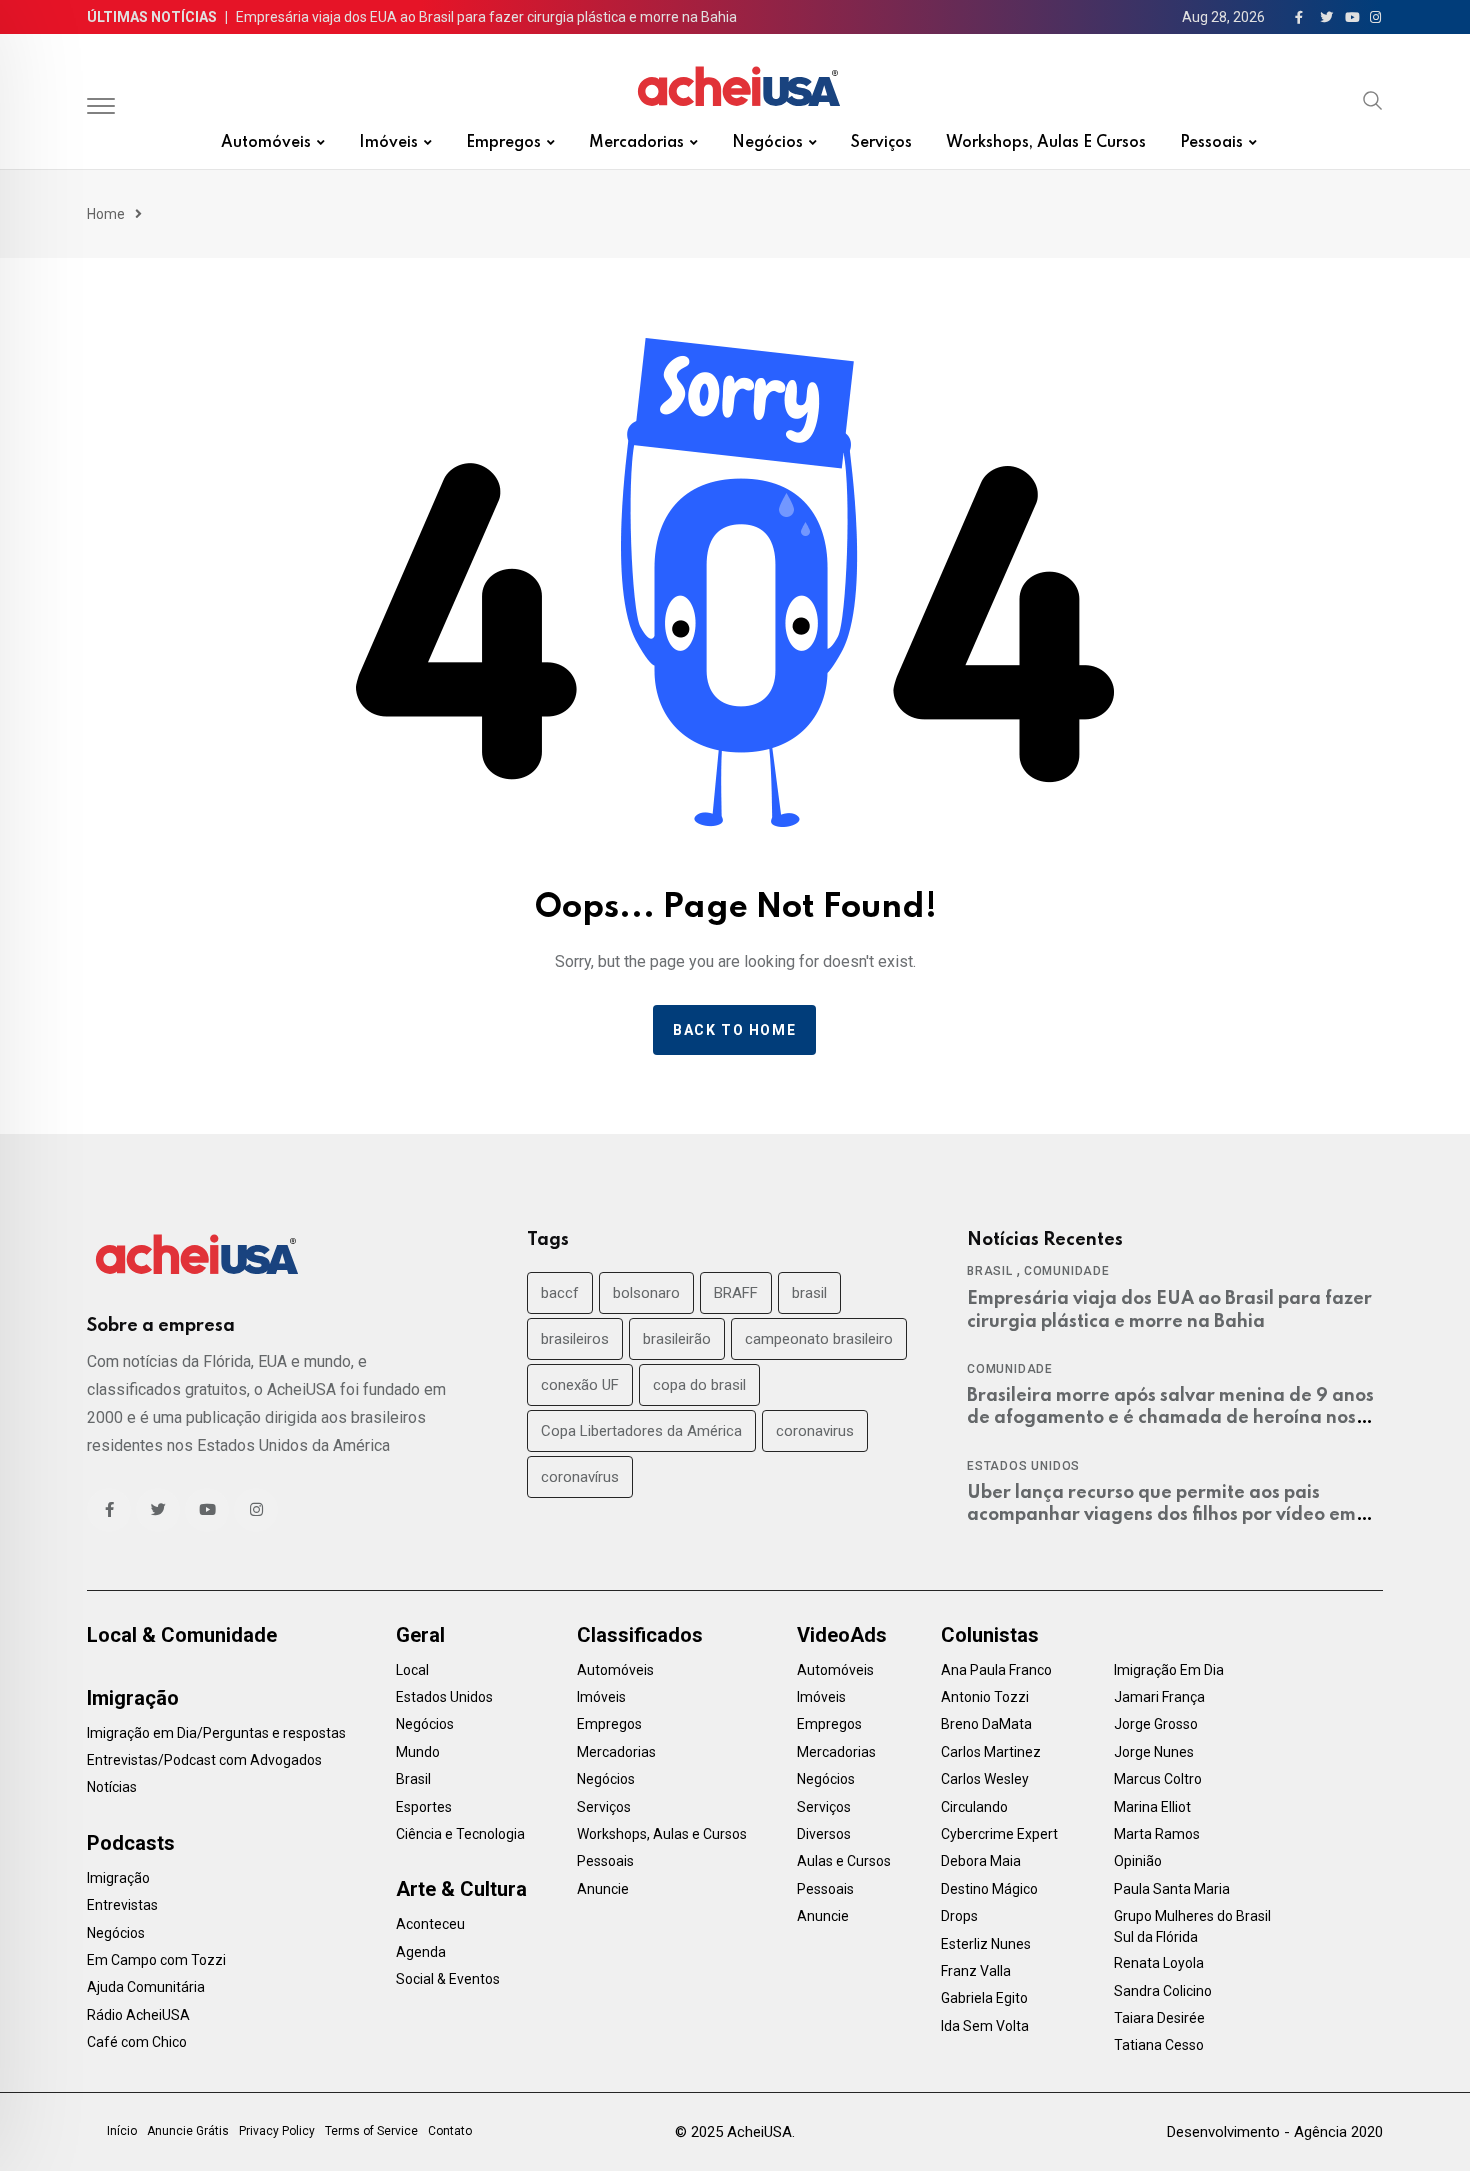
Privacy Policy (277, 2131)
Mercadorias (636, 143)
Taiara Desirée (1159, 2018)
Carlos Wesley (985, 1779)
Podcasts (131, 1843)
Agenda (421, 1952)
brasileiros (575, 1339)
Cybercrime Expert (999, 1834)
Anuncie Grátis (188, 2131)
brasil (809, 1293)
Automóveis (266, 143)
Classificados (640, 1635)
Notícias (112, 1787)
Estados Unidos (1023, 1466)
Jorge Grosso (1156, 1724)
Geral (420, 1635)
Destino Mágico (989, 1889)
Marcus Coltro (1158, 1779)
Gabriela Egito (984, 1998)
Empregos (503, 143)
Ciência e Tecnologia (460, 1834)
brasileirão (677, 1339)
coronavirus (815, 1431)
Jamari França (1159, 1697)
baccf (560, 1293)
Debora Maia (981, 1861)
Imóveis (388, 143)
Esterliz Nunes (986, 1944)
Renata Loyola (1159, 1963)
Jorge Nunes (1154, 1752)
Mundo (418, 1752)
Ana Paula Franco (996, 1670)
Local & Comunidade (182, 1635)
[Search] (1373, 100)
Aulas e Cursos (844, 1861)
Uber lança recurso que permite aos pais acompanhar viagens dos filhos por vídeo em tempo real (1161, 1515)
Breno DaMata (986, 1724)
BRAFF (736, 1293)
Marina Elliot (1152, 1807)
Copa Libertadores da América (641, 1431)
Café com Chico (137, 2042)
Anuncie (603, 1889)
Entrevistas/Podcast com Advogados (204, 1760)
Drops (959, 1916)
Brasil (990, 1271)
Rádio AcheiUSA (138, 2015)
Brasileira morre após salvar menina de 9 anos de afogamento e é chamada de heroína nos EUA (1170, 1418)
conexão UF (580, 1385)
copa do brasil (699, 1385)
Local (412, 1670)
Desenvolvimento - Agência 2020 (1275, 2132)
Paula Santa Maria (1172, 1889)
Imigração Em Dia (1169, 1670)
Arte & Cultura (461, 1889)
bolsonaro (646, 1293)
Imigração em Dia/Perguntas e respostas (216, 1733)
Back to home (734, 1030)
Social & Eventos (448, 1979)
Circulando (974, 1807)
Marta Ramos (1157, 1834)
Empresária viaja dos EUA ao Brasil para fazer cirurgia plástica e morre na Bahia (486, 17)
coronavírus (580, 1477)
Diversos (824, 1834)
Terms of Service (371, 2131)
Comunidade (1067, 1271)
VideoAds (842, 1635)
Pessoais (1211, 143)
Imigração (133, 1698)
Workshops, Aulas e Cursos (1046, 143)
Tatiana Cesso (1159, 2045)
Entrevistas (122, 1905)
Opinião (1138, 1861)
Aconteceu (430, 1924)
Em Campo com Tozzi (156, 1960)
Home (106, 214)
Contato (450, 2131)
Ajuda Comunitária (146, 1987)
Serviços (881, 143)
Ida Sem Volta (985, 2026)
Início (122, 2131)
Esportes (424, 1807)
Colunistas (990, 1635)
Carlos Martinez (991, 1752)
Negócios (767, 143)
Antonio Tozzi (985, 1697)
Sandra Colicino (1163, 1991)
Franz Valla (976, 1971)
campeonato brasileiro (819, 1339)
